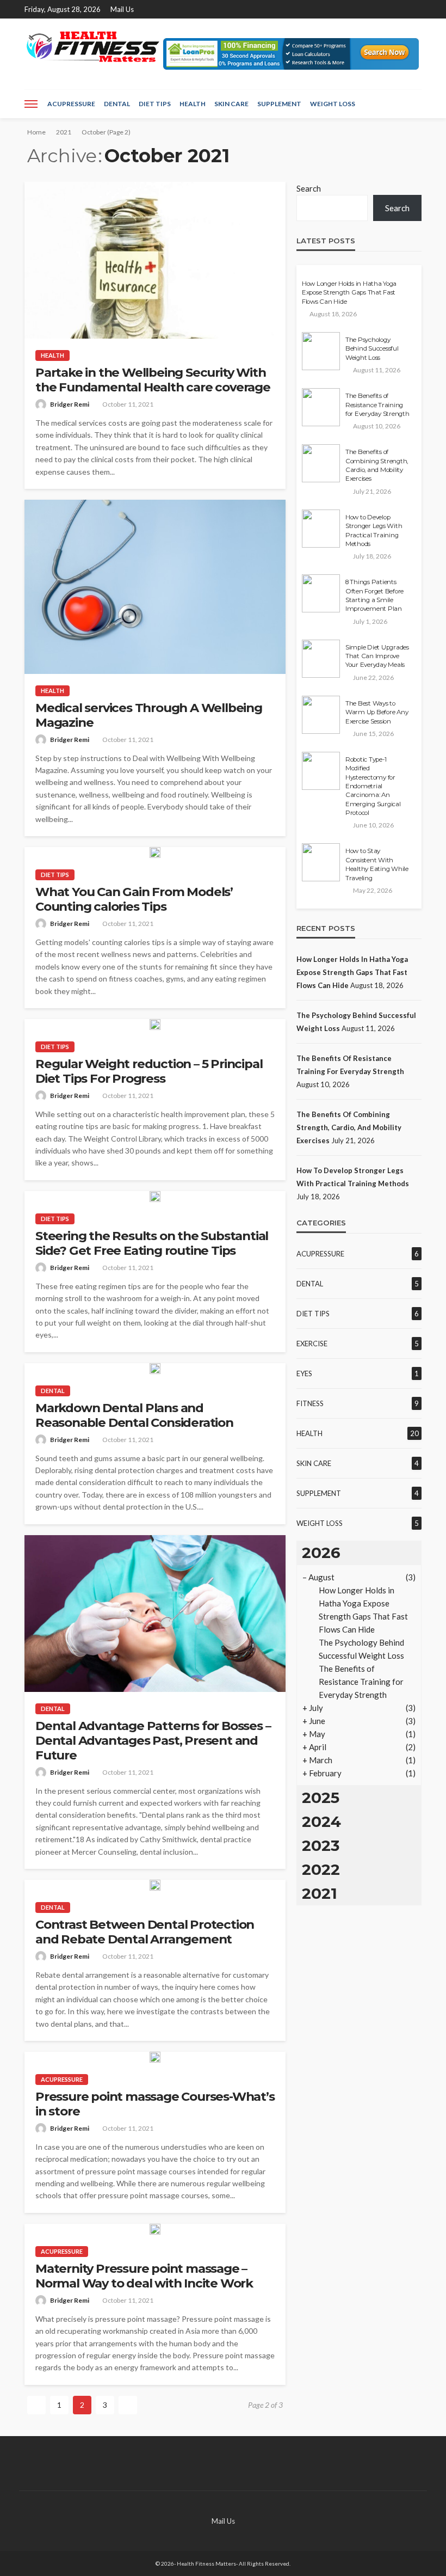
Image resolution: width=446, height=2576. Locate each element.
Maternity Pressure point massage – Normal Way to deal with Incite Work (144, 2276)
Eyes (304, 1373)
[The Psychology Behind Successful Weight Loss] (321, 351)
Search (309, 188)
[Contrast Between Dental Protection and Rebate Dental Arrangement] (155, 1885)
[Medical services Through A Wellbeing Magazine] (155, 587)
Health (193, 104)
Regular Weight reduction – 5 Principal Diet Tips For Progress (149, 1071)
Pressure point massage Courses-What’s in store (155, 2104)
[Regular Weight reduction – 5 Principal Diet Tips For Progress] (155, 1025)
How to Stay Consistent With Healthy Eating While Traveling (377, 864)
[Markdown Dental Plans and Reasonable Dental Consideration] (155, 1369)
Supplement (279, 104)
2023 (321, 1845)
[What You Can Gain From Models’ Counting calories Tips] (155, 852)
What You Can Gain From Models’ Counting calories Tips (134, 899)
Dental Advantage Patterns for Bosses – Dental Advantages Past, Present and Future (153, 1741)
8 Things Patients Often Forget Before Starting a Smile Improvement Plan (374, 595)
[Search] (412, 104)
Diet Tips (155, 104)
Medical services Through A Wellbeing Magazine (149, 715)
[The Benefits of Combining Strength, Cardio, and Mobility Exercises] (321, 463)
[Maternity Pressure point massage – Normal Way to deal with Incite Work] (155, 2229)
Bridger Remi (70, 404)
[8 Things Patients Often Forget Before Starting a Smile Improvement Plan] (321, 593)
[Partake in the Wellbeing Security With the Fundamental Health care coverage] (155, 260)
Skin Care (231, 104)
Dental (117, 104)
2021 (320, 1893)
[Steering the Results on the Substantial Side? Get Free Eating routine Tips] (155, 1197)
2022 (321, 1869)
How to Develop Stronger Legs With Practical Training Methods (374, 530)
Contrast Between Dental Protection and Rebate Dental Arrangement (145, 1932)
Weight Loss (333, 104)
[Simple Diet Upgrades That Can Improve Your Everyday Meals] (321, 659)
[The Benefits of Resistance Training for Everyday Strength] (321, 407)
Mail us (122, 9)
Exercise (312, 1344)
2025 (321, 1798)
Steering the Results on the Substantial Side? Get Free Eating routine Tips (152, 1243)
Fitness (310, 1403)
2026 (321, 1553)
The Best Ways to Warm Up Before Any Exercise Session (377, 712)
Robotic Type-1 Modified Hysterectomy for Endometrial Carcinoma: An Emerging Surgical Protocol (373, 786)
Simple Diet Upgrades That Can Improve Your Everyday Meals (377, 656)
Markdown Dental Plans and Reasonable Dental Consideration (134, 1415)
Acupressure (71, 104)
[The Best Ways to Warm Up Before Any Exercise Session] (321, 715)
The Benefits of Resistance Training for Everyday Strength (377, 405)
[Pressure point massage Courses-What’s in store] (155, 2057)
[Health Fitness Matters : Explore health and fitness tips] (92, 47)
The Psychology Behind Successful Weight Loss (372, 349)
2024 (321, 1821)
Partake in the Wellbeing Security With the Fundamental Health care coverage (153, 380)
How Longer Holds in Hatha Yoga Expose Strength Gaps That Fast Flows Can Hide (349, 293)
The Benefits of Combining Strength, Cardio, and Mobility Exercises (377, 465)
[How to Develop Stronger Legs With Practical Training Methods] (321, 529)
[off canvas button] (31, 104)
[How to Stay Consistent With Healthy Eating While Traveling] (321, 862)
